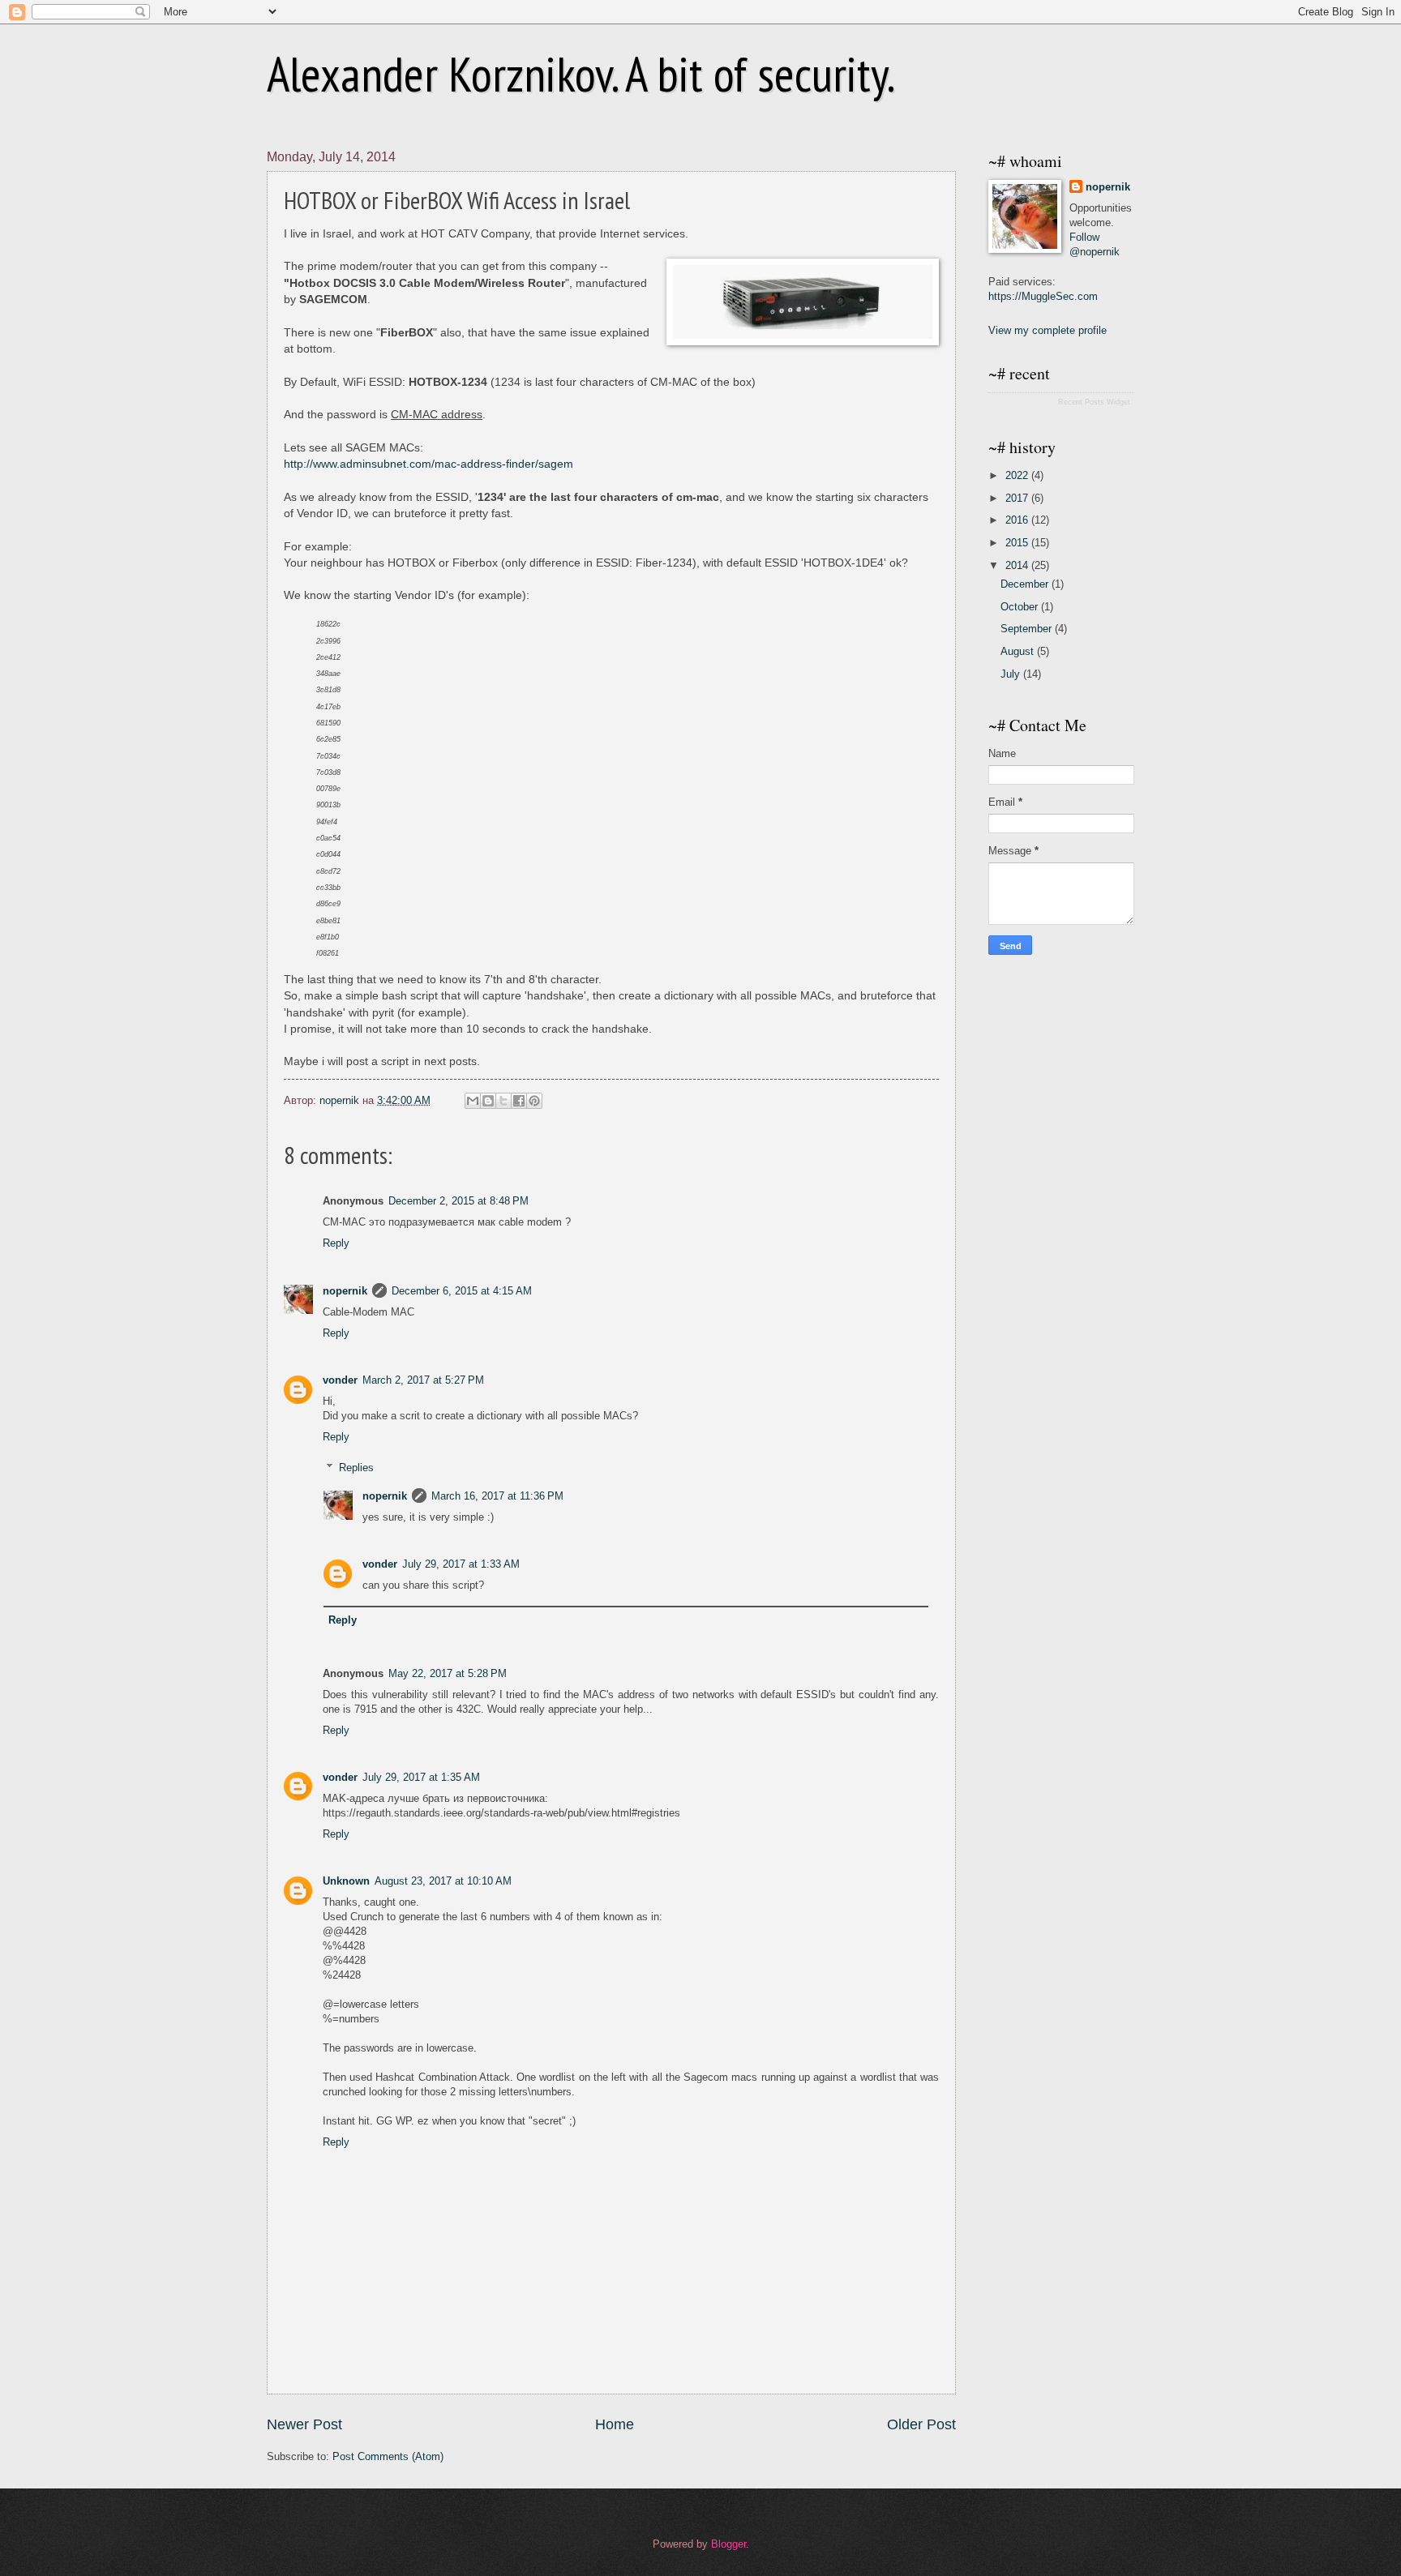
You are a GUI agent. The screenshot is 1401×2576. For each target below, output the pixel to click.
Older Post (921, 2424)
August (1019, 651)
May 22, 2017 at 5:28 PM (448, 1673)
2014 (1018, 565)
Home (615, 2424)
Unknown (346, 1881)
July (1012, 674)
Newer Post (304, 2424)
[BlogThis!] (488, 1101)
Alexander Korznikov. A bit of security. (581, 74)
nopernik (345, 1291)
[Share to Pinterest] (534, 1101)
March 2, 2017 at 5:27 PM (423, 1380)
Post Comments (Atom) (388, 2456)
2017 (1018, 498)
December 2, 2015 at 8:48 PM (458, 1201)
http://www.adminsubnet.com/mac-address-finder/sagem (428, 464)
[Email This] (473, 1101)
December (1026, 584)
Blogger (728, 2544)
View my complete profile (1048, 330)
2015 (1018, 543)
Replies (356, 1468)
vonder (340, 1380)
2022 (1018, 475)
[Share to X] (503, 1101)
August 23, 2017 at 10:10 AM (443, 1881)
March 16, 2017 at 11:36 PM (497, 1496)
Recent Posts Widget (1094, 402)
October (1021, 607)
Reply (336, 1243)
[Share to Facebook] (519, 1101)
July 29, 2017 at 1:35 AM (421, 1777)
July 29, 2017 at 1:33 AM (461, 1564)
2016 (1018, 520)
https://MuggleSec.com (1043, 296)
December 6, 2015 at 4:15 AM (462, 1291)
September (1028, 629)
